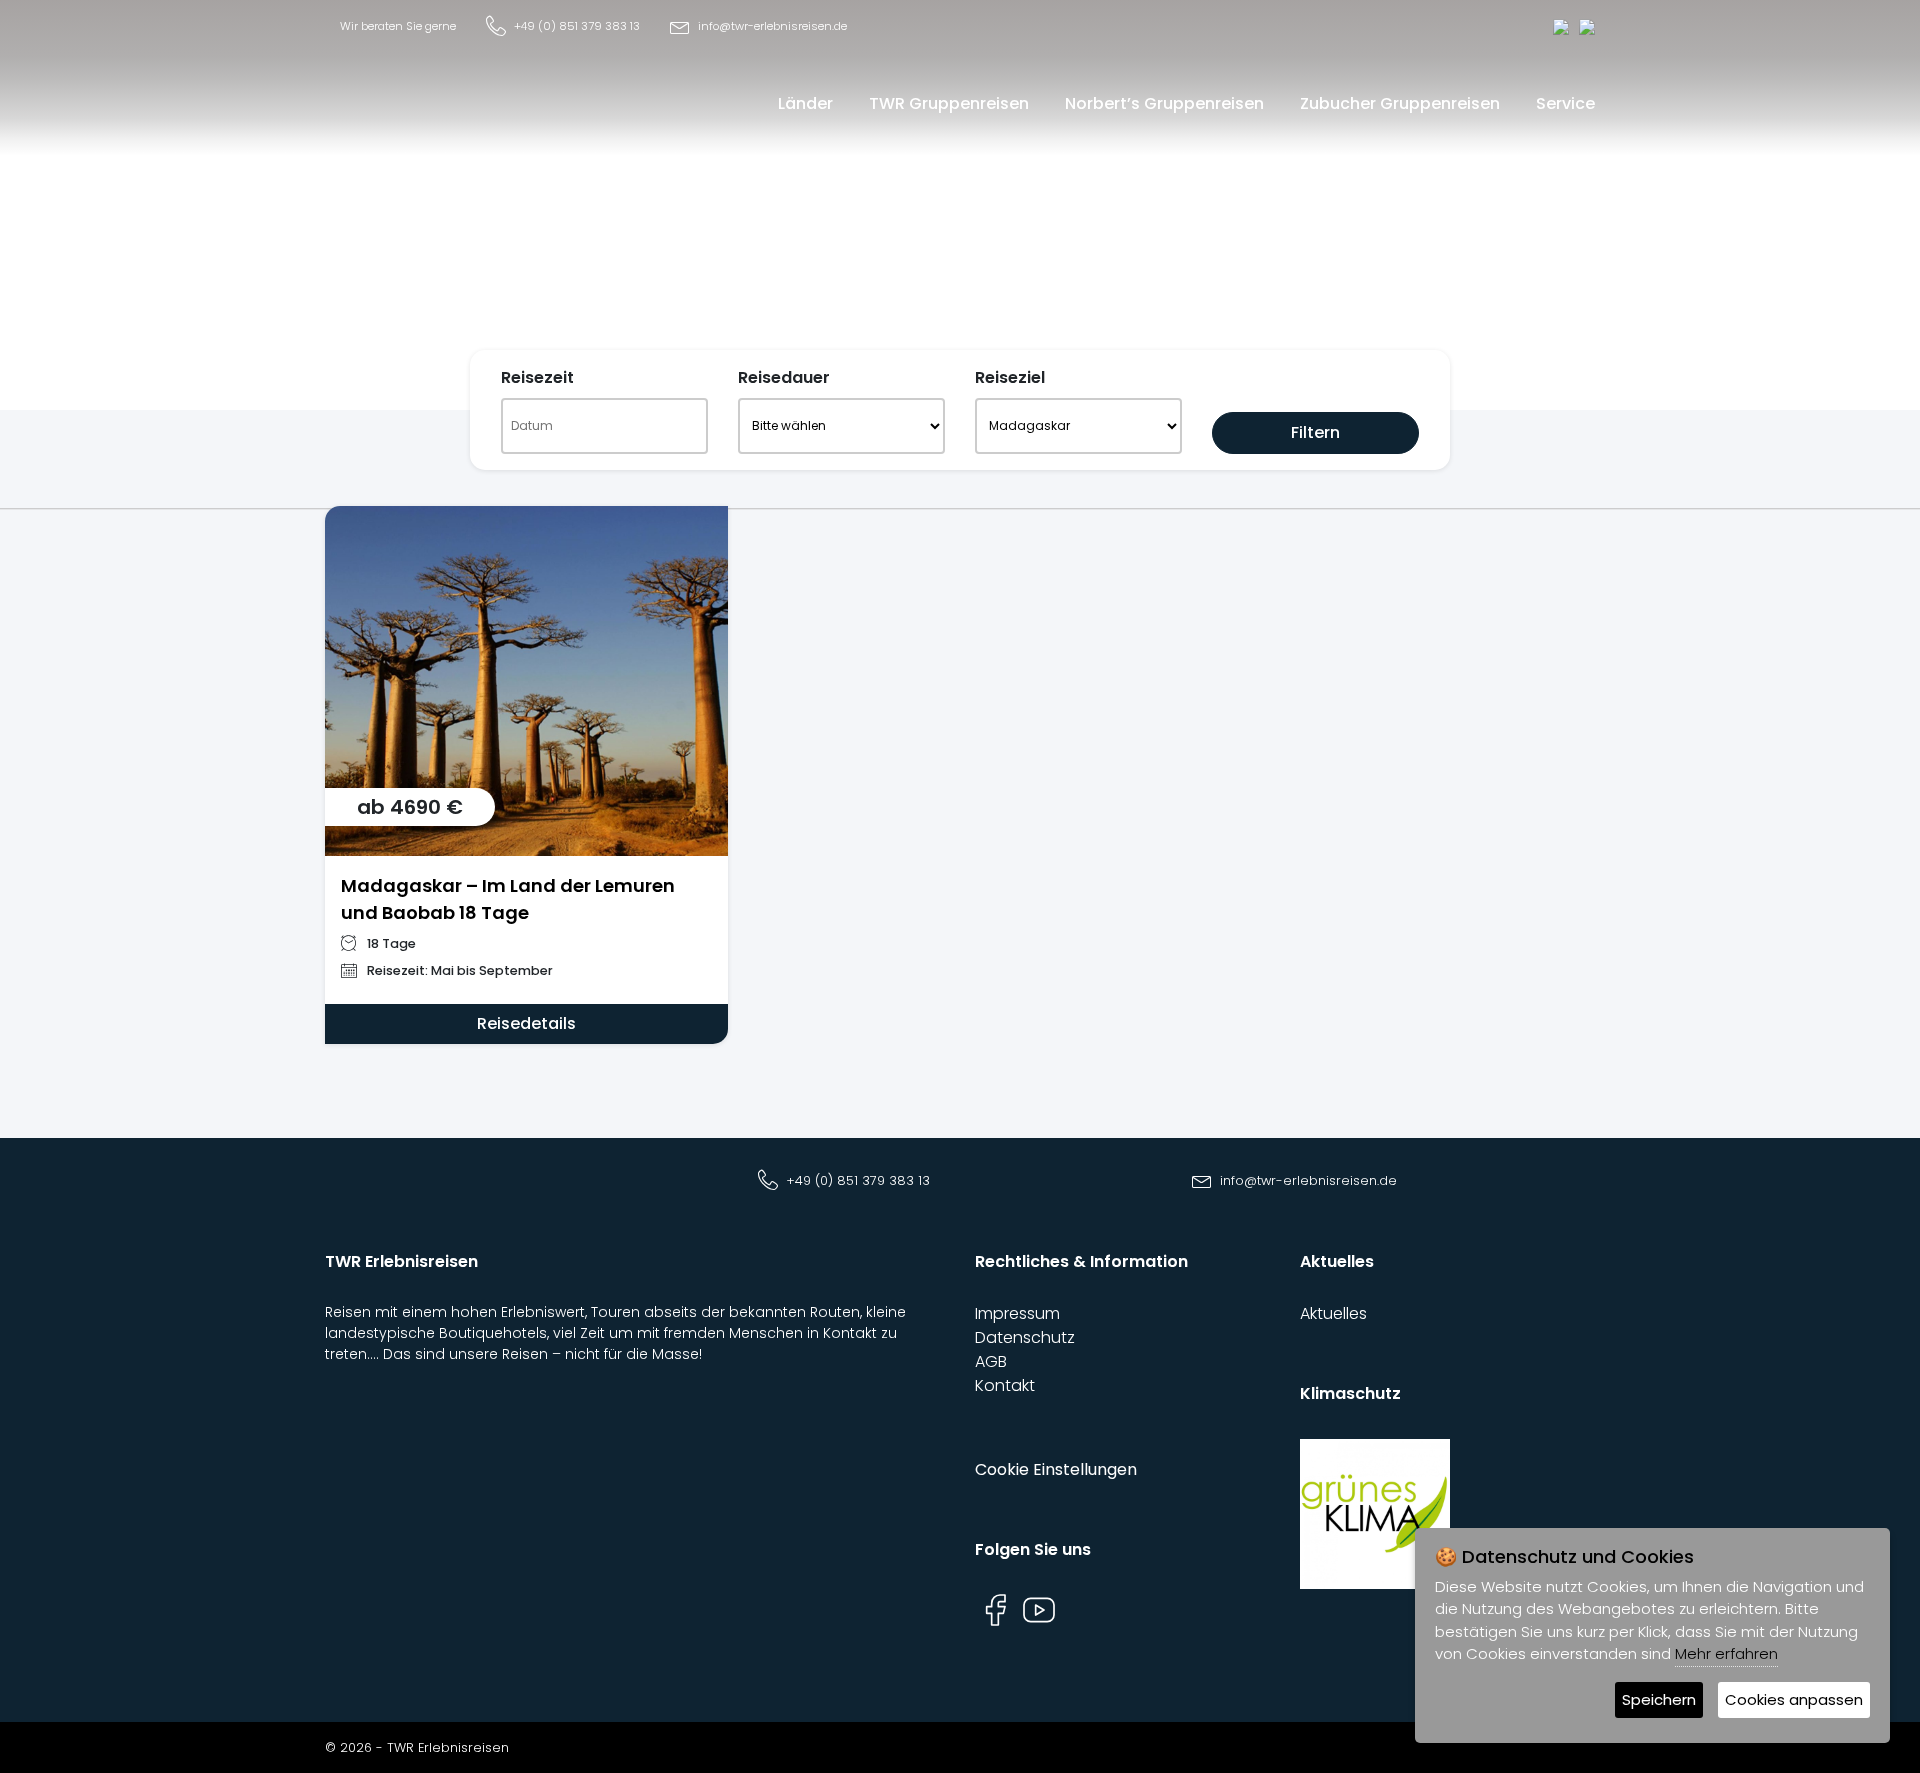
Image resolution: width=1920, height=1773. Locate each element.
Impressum (1017, 1313)
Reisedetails (526, 1023)
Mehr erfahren (1726, 1653)
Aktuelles (1333, 1313)
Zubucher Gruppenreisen (1400, 103)
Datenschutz (1025, 1337)
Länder (805, 103)
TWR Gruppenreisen (949, 103)
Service (1565, 103)
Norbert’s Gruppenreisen (1164, 103)
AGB (991, 1361)
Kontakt (1005, 1385)
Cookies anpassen (1794, 1699)
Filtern (1315, 432)
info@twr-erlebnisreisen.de (772, 26)
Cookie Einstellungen (1056, 1469)
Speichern (1659, 1699)
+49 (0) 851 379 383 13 (577, 26)
